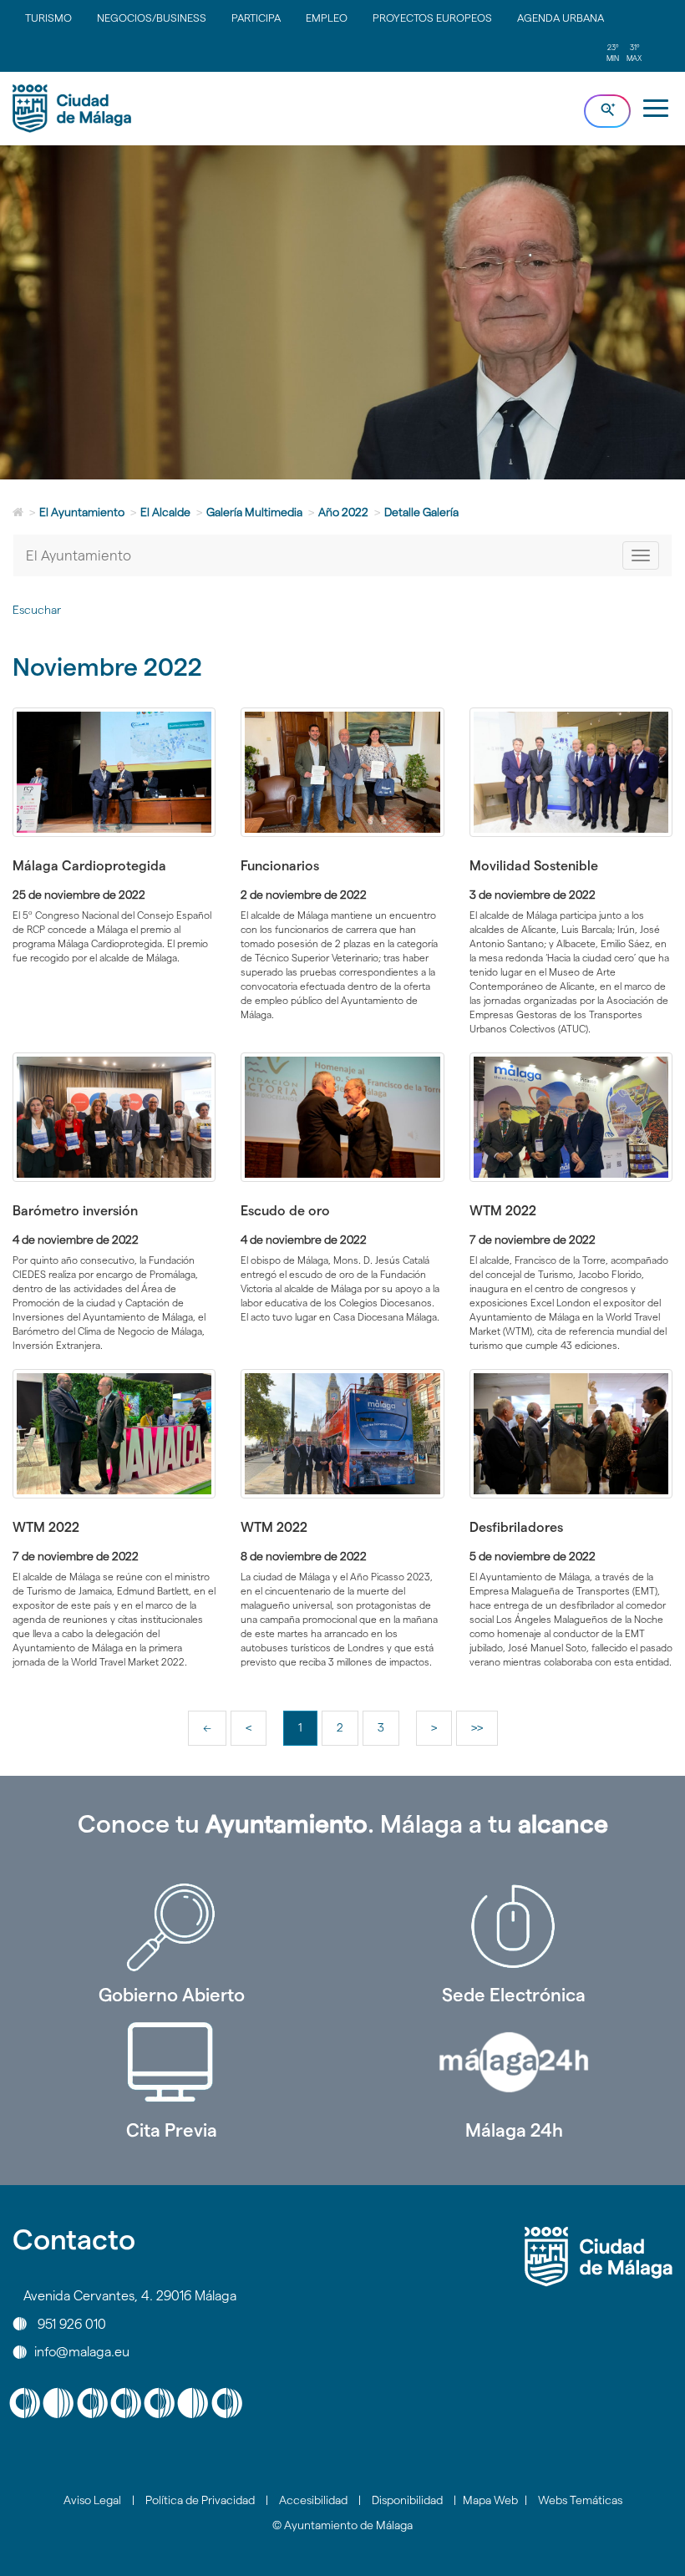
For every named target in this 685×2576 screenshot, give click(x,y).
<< (214, 1733)
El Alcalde (165, 512)
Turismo (48, 18)
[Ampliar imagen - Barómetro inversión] (114, 1118)
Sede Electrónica (514, 1995)
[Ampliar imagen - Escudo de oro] (342, 1118)
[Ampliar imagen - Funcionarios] (342, 773)
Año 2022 (343, 512)
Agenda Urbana (561, 18)
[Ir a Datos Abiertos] (171, 2062)
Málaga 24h (514, 2130)
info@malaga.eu (82, 2352)
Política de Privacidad (200, 2500)
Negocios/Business (152, 18)
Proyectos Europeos (432, 18)
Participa (256, 18)
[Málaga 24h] (514, 2062)
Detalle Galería (421, 512)
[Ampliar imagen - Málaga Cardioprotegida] (114, 773)
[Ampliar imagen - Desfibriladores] (571, 1434)
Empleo (327, 18)
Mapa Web (490, 2500)
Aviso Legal (92, 2500)
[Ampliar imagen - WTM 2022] (571, 1118)
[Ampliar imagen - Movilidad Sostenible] (571, 773)
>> (484, 1733)
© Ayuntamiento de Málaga (342, 2525)
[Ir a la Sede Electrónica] (514, 1927)
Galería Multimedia (254, 512)
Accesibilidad (313, 2500)
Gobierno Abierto (172, 1995)
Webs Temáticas (580, 2500)
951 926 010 (72, 2323)
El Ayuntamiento (82, 512)
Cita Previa (172, 2130)
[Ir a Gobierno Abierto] (171, 1927)
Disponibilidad (407, 2500)
